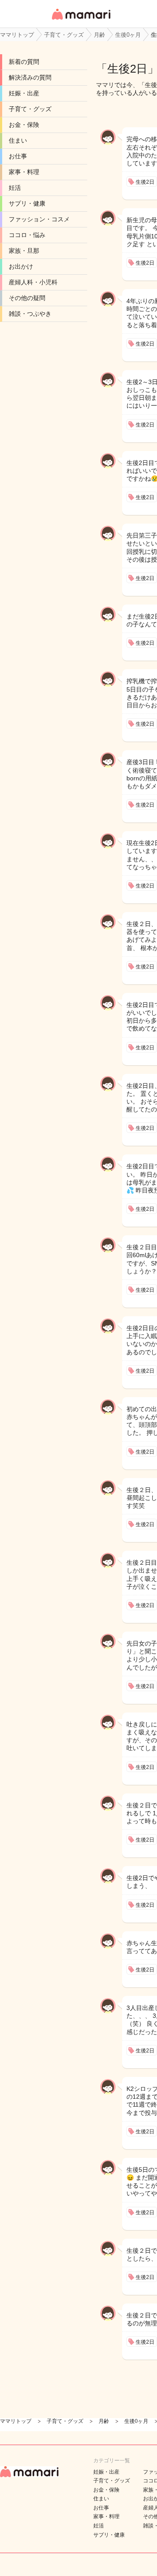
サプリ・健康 (27, 203)
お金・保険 (24, 125)
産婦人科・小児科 (33, 282)
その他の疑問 (27, 298)
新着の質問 (24, 62)
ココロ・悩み (27, 235)
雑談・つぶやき (30, 314)
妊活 (15, 188)
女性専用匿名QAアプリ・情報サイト (81, 20)
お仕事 (18, 156)
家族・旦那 (24, 251)
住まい (18, 140)
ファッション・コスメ (39, 219)
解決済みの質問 (30, 77)
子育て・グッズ (30, 109)
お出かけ (21, 266)
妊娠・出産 (24, 93)
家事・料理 (24, 172)
